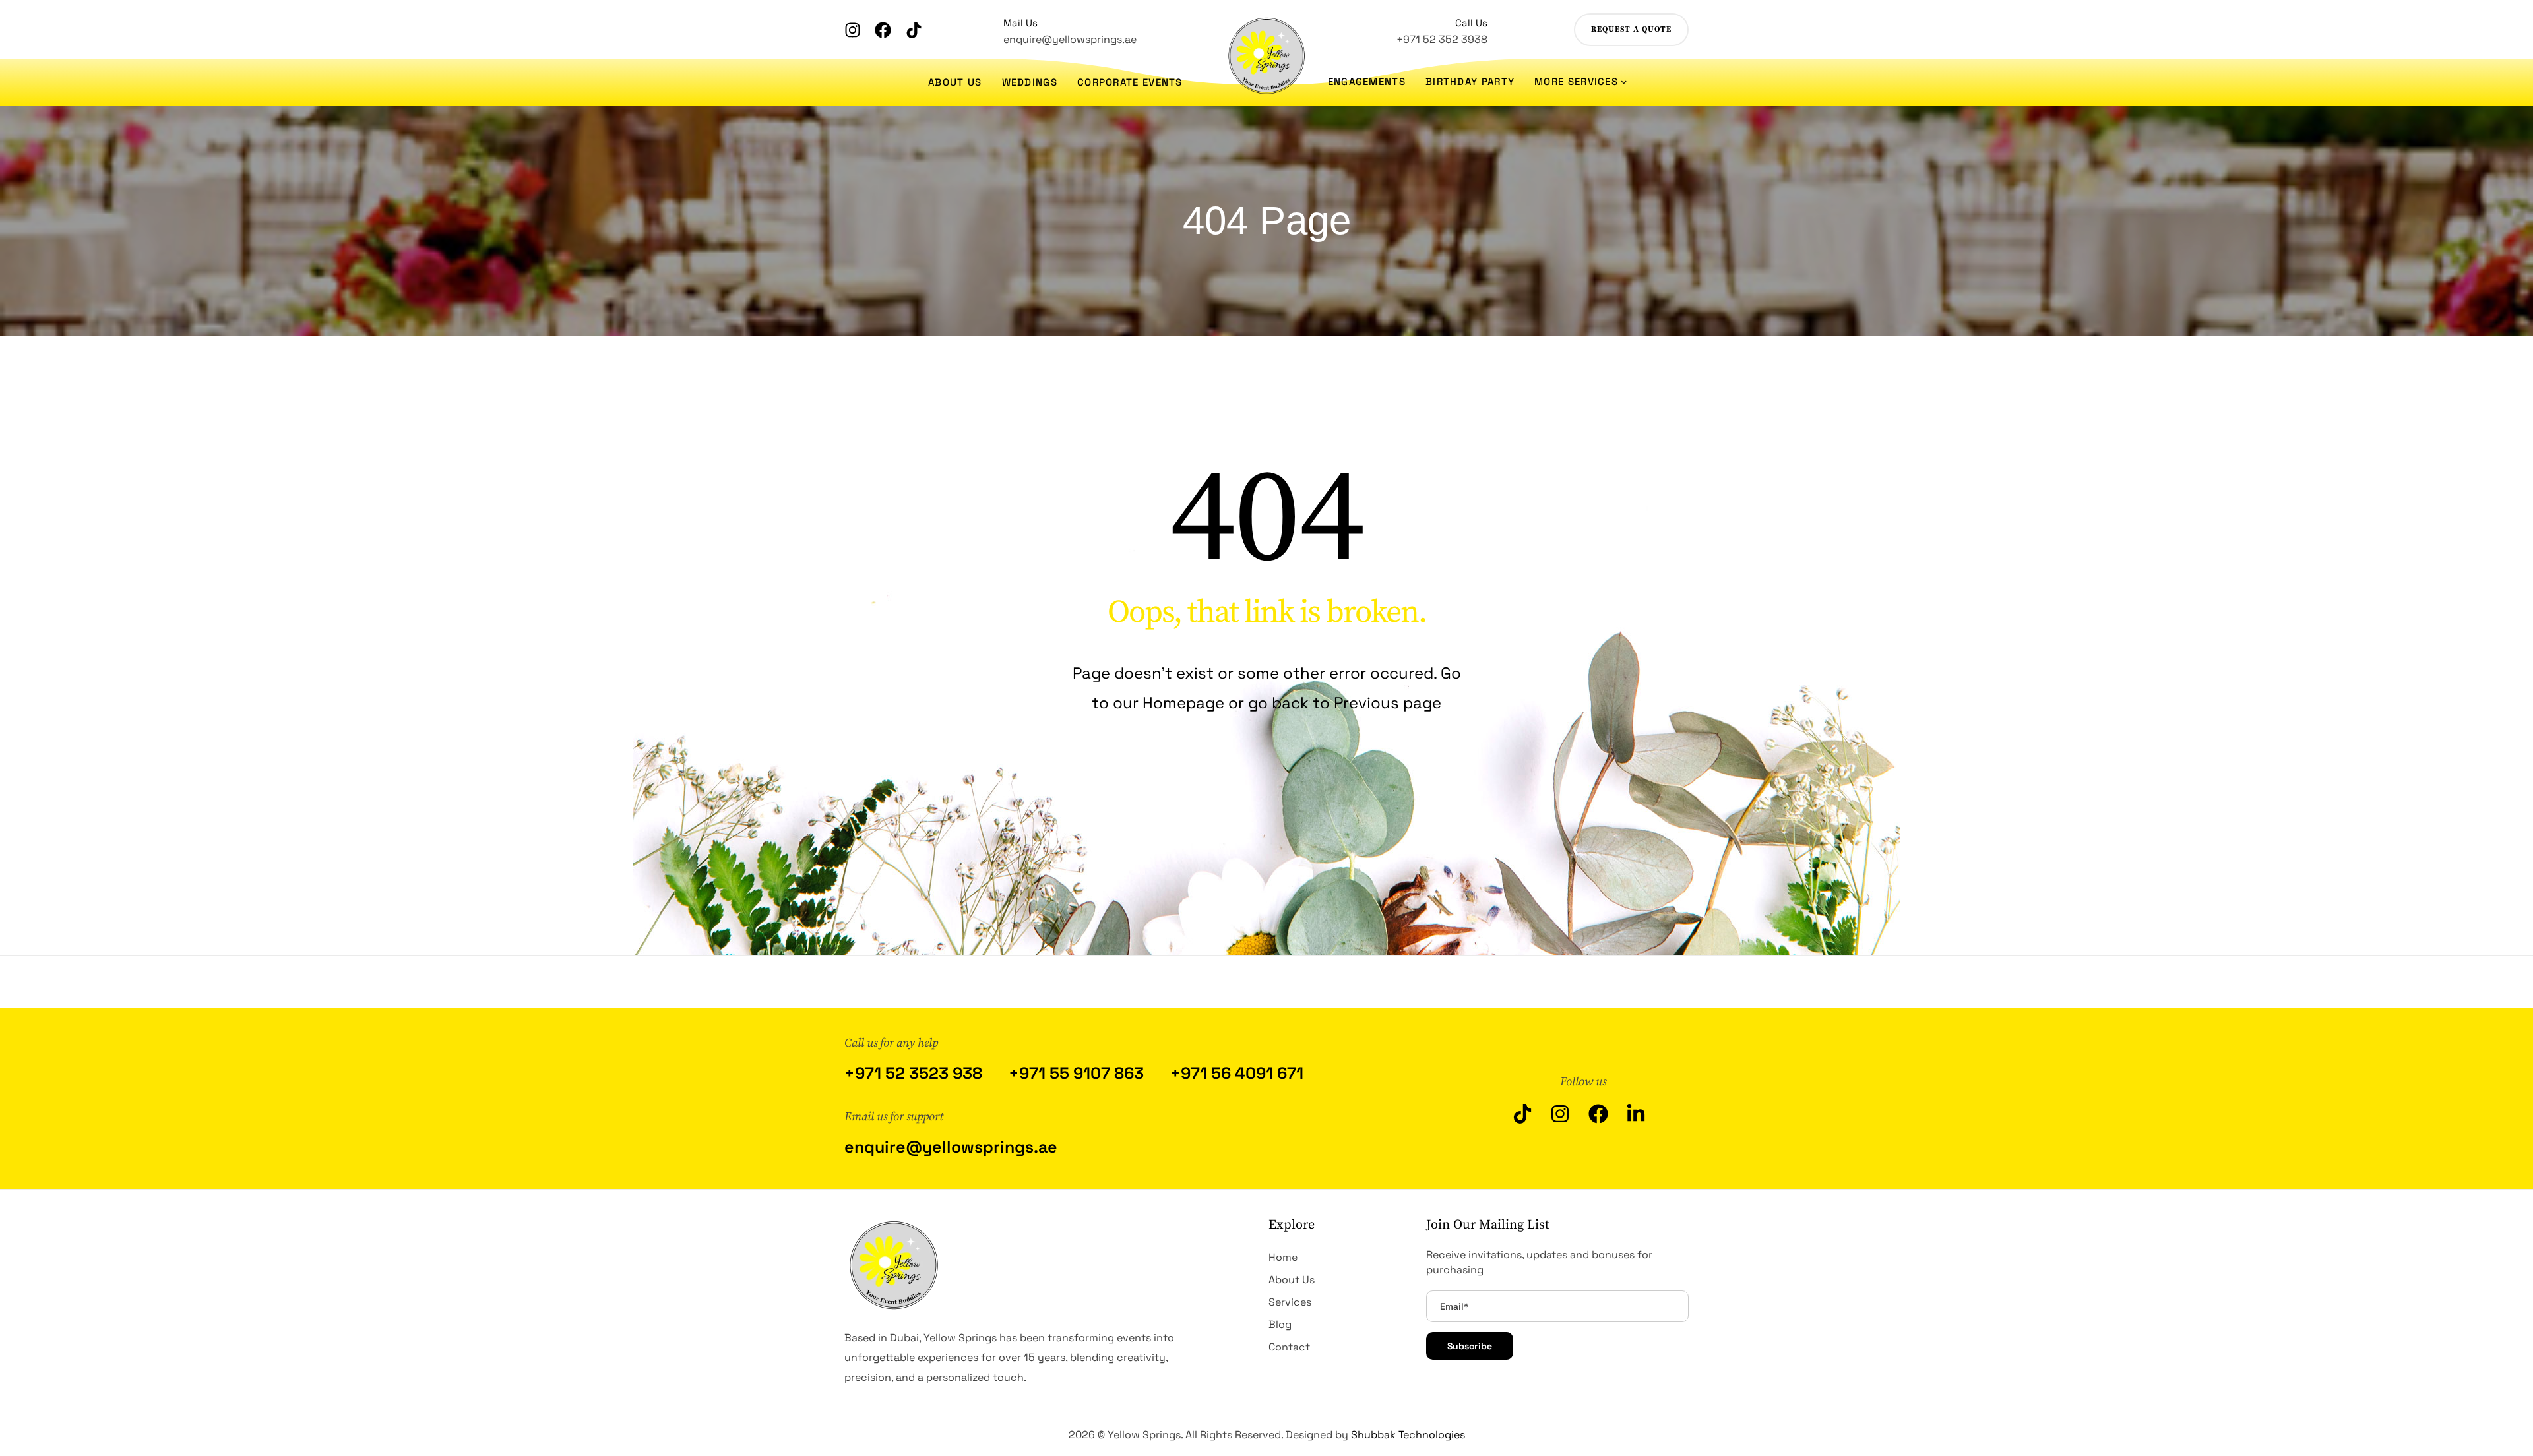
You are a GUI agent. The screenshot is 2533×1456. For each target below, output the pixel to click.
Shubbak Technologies (1408, 1435)
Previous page (1388, 703)
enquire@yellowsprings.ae (1070, 39)
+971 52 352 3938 (1442, 39)
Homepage (1185, 703)
